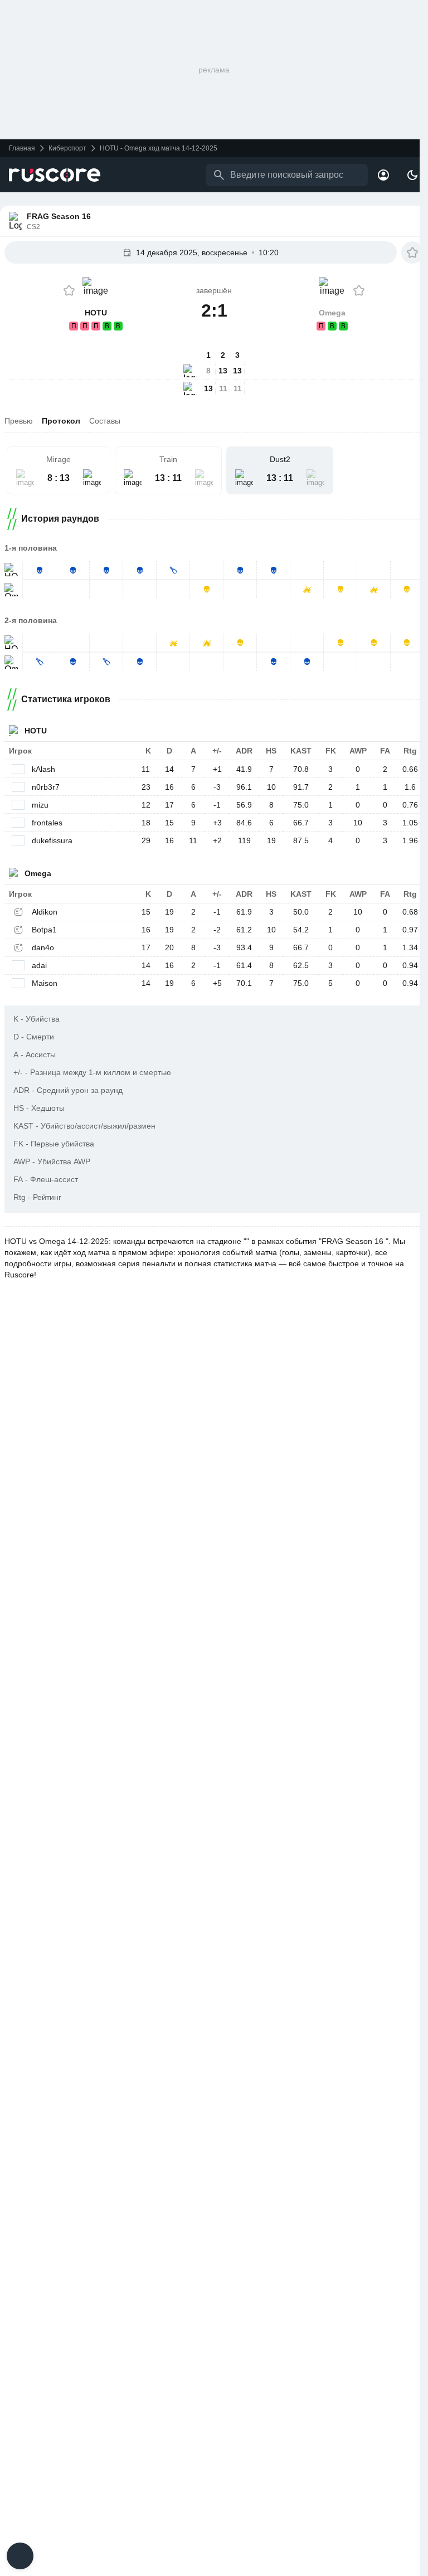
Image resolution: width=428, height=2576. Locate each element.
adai (39, 965)
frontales (47, 823)
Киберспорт (67, 148)
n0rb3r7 (46, 787)
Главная (22, 148)
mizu (40, 805)
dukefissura (52, 840)
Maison (45, 983)
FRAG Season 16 (59, 216)
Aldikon (45, 912)
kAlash (43, 769)
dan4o (43, 947)
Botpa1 (44, 930)
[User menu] (383, 175)
